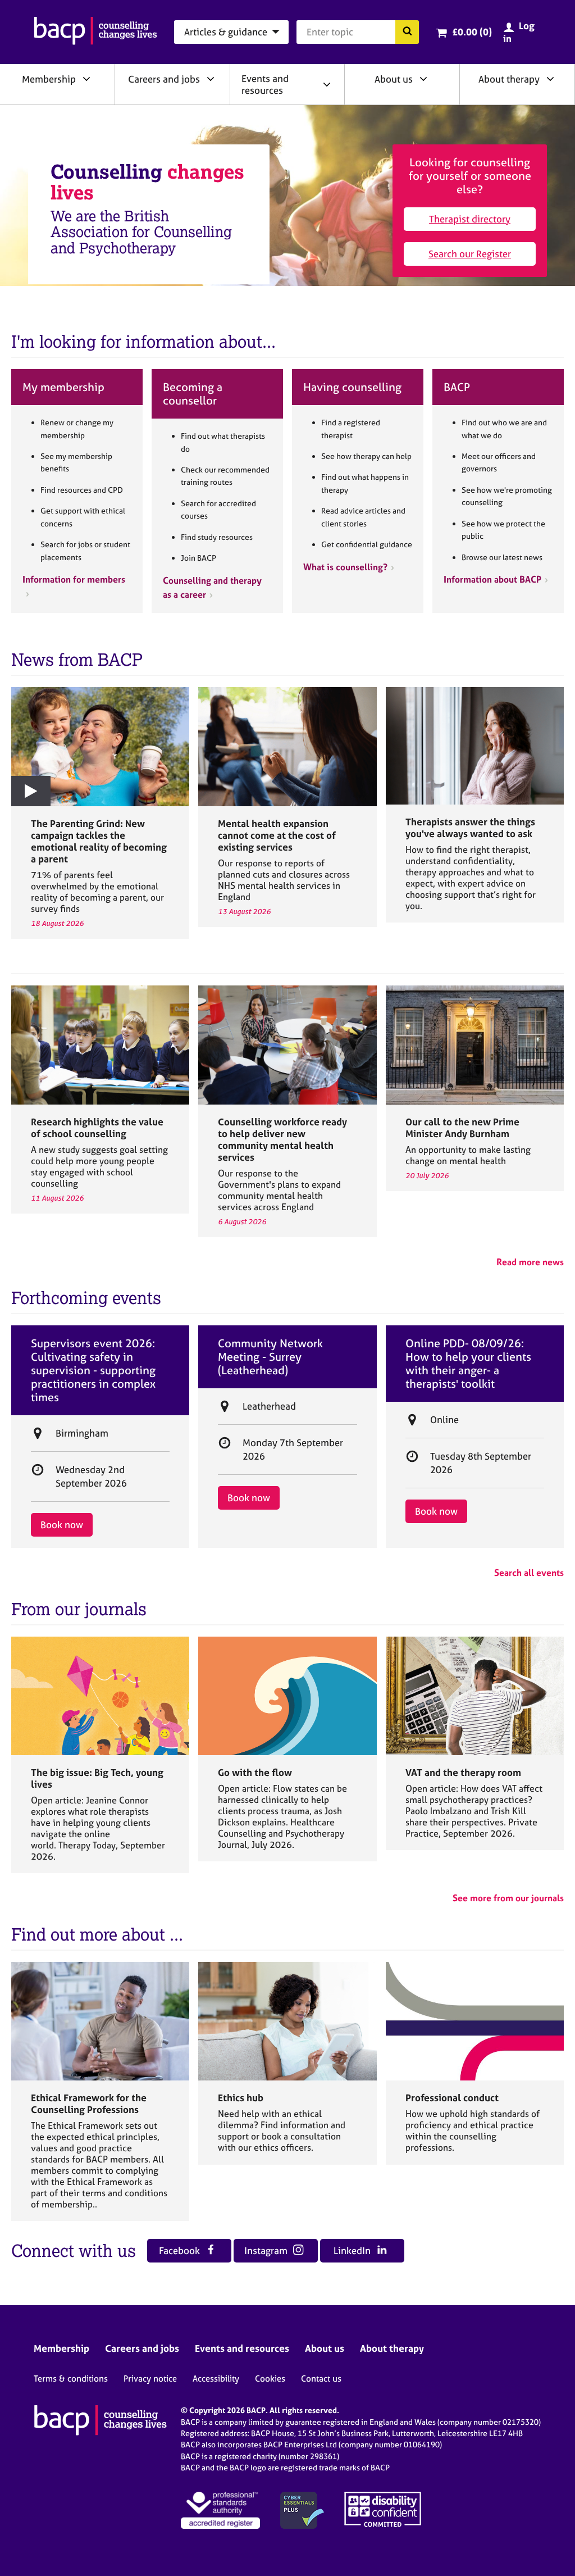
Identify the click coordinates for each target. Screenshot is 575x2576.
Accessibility (216, 2379)
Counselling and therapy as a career (212, 587)
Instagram (267, 2250)
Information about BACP (492, 579)
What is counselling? (345, 567)
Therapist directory (470, 219)
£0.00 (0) (472, 32)
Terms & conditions (71, 2379)
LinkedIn (353, 2250)
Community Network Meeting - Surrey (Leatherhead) (270, 1357)
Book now (62, 1525)
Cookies (270, 2379)
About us (394, 79)
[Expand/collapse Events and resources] (327, 84)
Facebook (181, 2250)
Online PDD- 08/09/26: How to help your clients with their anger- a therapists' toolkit (468, 1364)
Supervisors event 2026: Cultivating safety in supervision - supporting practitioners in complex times (93, 1370)
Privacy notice (150, 2379)
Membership (49, 79)
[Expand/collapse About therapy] (550, 79)
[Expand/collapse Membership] (86, 79)
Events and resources (265, 84)
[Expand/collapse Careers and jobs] (211, 79)
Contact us (321, 2379)
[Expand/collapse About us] (423, 79)
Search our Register (470, 254)
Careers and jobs (164, 79)
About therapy (509, 79)
